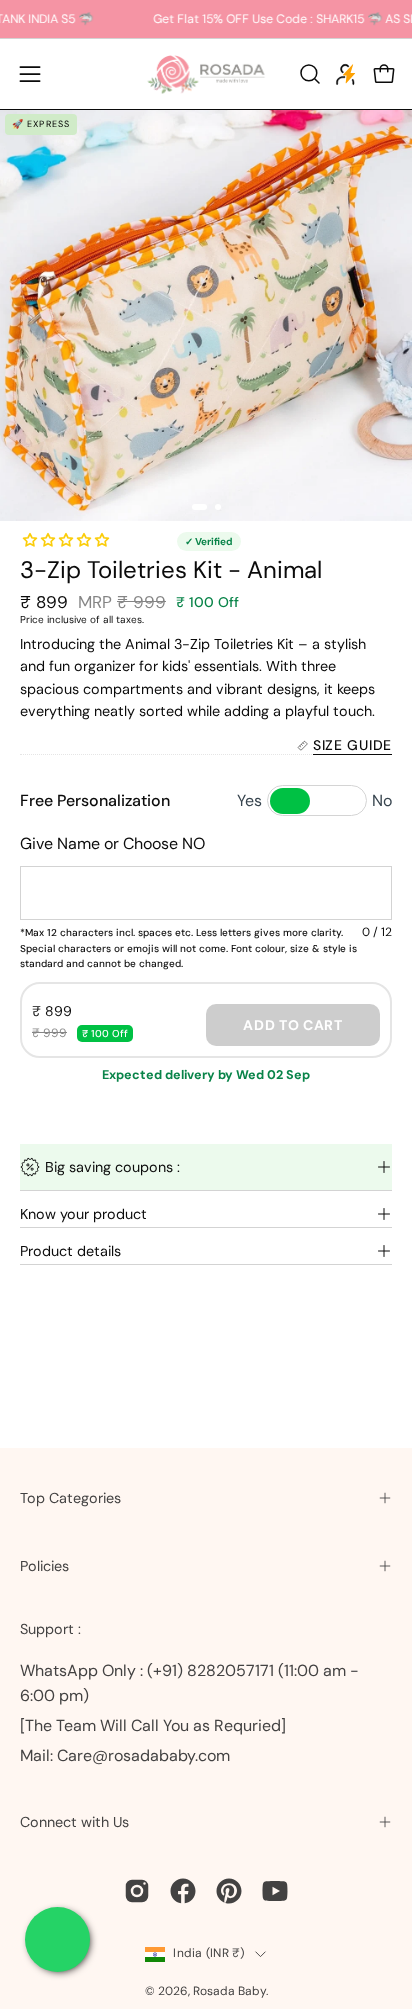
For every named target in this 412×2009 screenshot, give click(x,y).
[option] (206, 315)
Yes (249, 800)
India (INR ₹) (208, 1953)
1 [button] (199, 507)
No (382, 800)
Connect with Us (74, 1822)
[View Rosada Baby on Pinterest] (229, 1891)
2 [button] (218, 507)
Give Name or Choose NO (112, 843)
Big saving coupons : (112, 1167)
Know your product (83, 1214)
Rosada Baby (229, 1991)
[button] (308, 74)
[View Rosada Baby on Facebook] (183, 1891)
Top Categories (70, 1498)
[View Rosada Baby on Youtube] (275, 1891)
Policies (44, 1566)
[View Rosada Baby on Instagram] (137, 1891)
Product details (70, 1251)
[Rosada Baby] (206, 74)
